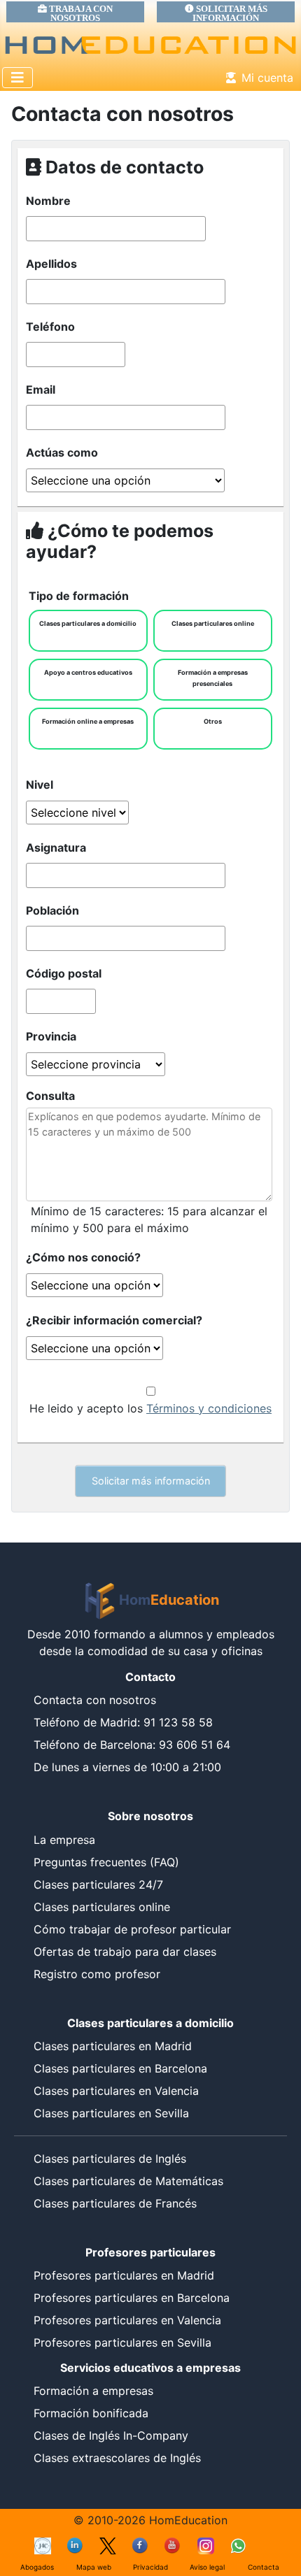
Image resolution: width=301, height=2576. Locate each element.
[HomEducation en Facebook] (141, 2545)
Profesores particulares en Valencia (127, 2320)
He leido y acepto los (150, 1408)
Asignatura (56, 847)
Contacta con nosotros (95, 1700)
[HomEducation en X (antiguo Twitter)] (108, 2545)
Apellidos (51, 264)
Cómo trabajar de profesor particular (132, 1929)
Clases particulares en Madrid (113, 2046)
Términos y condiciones (209, 1408)
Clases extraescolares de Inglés (117, 2458)
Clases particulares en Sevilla (111, 2113)
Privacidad (150, 2567)
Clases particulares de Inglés (110, 2159)
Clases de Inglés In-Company (111, 2435)
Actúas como (62, 452)
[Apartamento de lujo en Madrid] (43, 2545)
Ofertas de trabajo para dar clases (125, 1952)
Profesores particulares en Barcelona (132, 2298)
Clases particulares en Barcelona (120, 2068)
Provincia (51, 1036)
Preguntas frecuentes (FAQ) (106, 1862)
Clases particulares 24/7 (98, 1884)
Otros (213, 721)
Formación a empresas (93, 2391)
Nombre (48, 201)
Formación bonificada (91, 2413)
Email (41, 389)
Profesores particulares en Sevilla (122, 2342)
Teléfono (50, 327)
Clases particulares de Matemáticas (128, 2181)
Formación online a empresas (88, 721)
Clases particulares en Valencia (116, 2091)
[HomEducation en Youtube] (173, 2545)
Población (52, 910)
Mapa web (94, 2567)
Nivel (40, 785)
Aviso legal (207, 2567)
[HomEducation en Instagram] (206, 2545)
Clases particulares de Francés (115, 2203)
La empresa (64, 1840)
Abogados (37, 2567)
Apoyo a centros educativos (88, 672)
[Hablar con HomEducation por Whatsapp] (238, 2545)
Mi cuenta (267, 78)
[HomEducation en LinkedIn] (76, 2545)
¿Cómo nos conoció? (83, 1257)
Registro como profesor (97, 1974)
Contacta (264, 2567)
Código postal (64, 973)
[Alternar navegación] (17, 78)
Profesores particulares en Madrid (124, 2275)
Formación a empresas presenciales (213, 678)
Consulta (50, 1096)
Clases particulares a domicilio (88, 623)
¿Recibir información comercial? (114, 1320)
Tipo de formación (79, 596)
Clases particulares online (213, 623)
